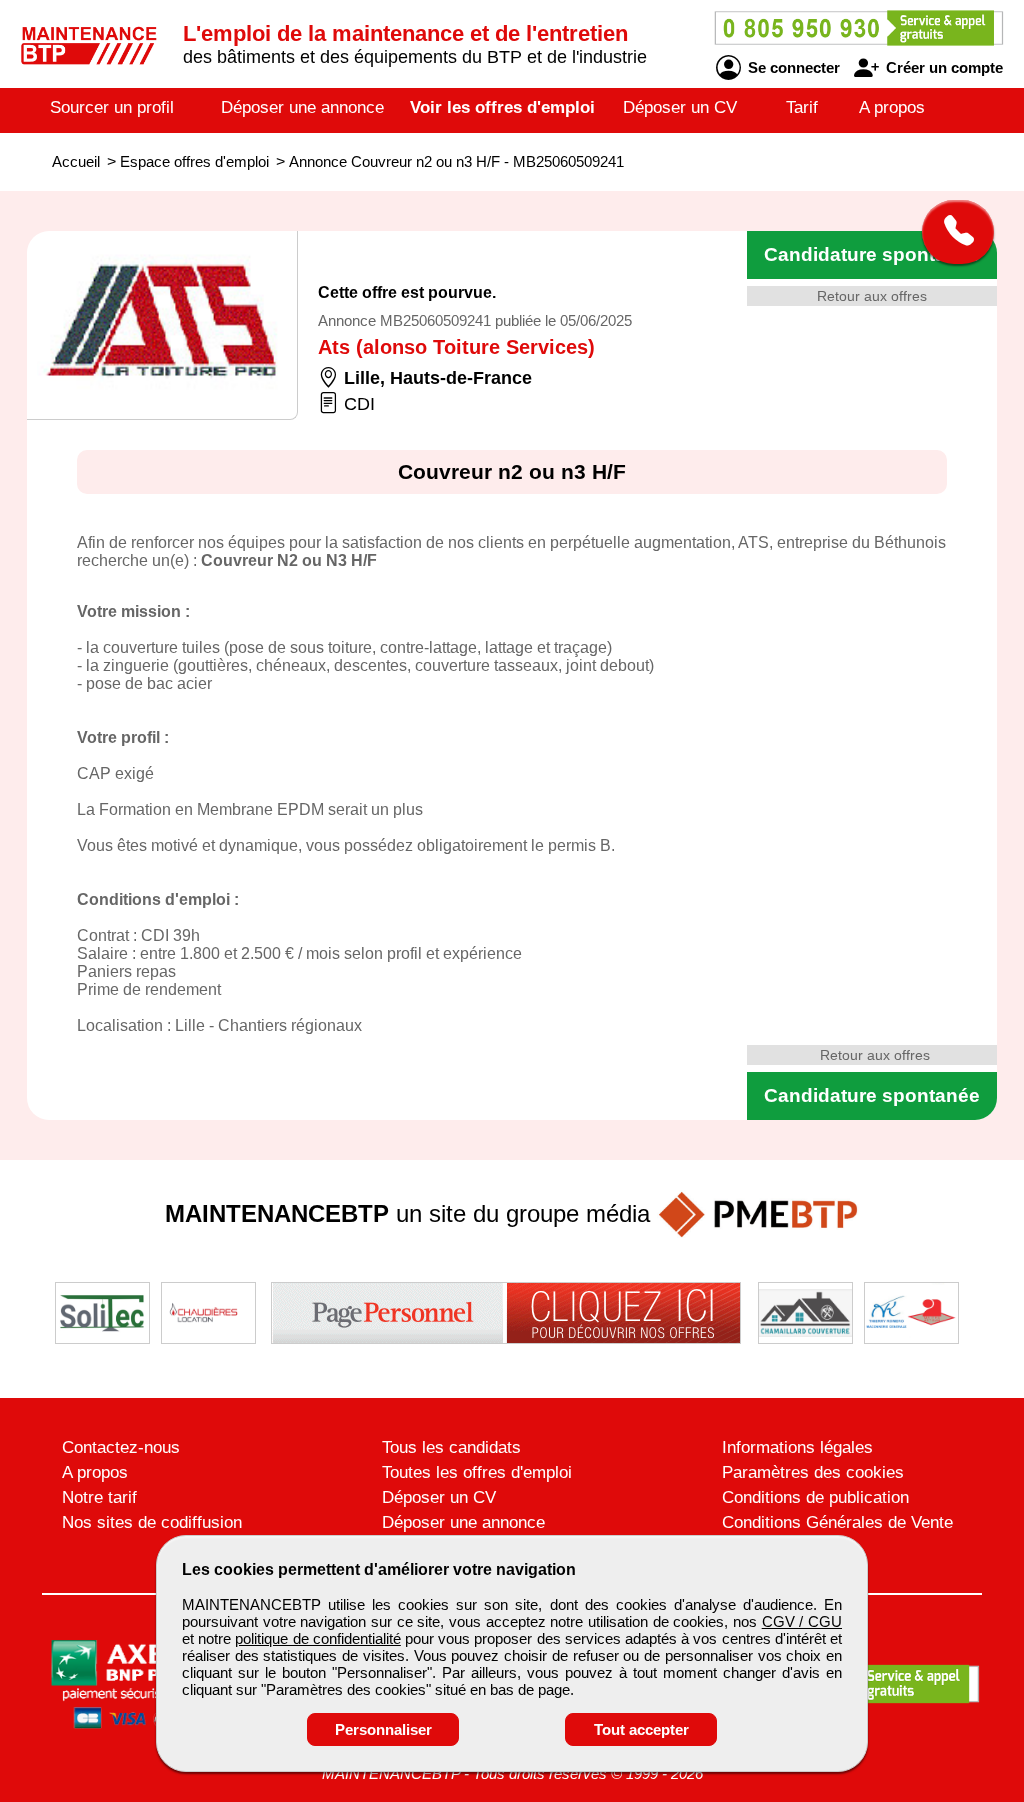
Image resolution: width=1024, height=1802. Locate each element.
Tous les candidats (451, 1447)
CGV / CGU (802, 1621)
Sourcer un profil (112, 107)
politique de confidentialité (317, 1638)
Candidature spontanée (872, 254)
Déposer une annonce (302, 107)
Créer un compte (942, 67)
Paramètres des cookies (813, 1472)
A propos (892, 107)
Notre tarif (99, 1497)
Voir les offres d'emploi (502, 107)
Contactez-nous (121, 1447)
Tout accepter (641, 1729)
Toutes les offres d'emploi (477, 1472)
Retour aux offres (872, 296)
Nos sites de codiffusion (152, 1522)
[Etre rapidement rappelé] (950, 232)
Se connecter (792, 67)
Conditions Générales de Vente (837, 1522)
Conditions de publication (815, 1497)
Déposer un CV (680, 107)
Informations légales (797, 1447)
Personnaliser (383, 1729)
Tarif (802, 107)
